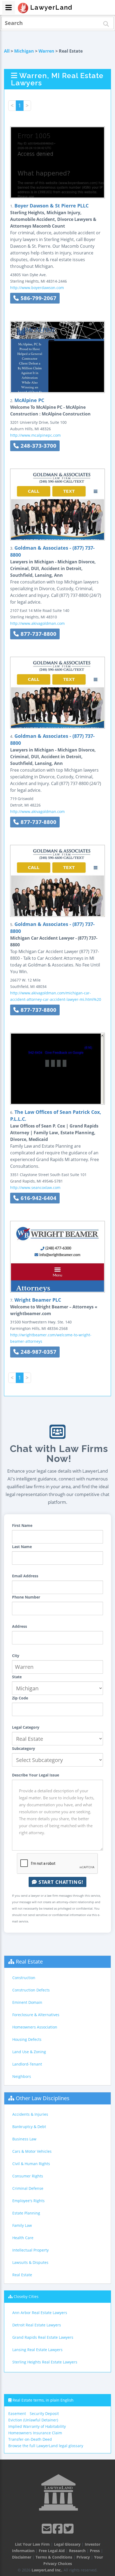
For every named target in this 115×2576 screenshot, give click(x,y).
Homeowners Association (35, 2027)
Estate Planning (26, 2213)
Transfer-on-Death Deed (30, 2439)
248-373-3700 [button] (38, 446)
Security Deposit (44, 2413)
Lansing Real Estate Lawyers (37, 2350)
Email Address (25, 1576)
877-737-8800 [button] (38, 634)
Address (20, 1626)
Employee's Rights (28, 2201)
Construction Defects (31, 1990)
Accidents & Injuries (30, 2114)
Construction (24, 1978)
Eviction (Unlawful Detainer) (33, 2420)
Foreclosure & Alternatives (36, 2015)
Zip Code (20, 1698)
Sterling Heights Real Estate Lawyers (45, 2362)
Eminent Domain (27, 2002)
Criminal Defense (28, 2188)
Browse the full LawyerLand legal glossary (46, 2446)
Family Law (22, 2225)
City (16, 1656)
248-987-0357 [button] (38, 1352)
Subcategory (24, 1748)
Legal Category (26, 1727)
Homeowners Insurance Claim (35, 2433)
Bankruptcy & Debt (29, 2127)
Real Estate (29, 1962)
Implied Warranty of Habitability (37, 2426)
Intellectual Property (30, 2250)
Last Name (22, 1547)
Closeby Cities (26, 2296)
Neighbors (22, 2076)
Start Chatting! (60, 1882)
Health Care (23, 2238)
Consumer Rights (28, 2176)
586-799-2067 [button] (38, 298)
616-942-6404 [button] (38, 1198)
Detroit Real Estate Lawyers (37, 2325)
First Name (22, 1525)
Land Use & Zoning (29, 2052)
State (17, 1677)
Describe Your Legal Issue (36, 1775)
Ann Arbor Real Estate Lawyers (40, 2313)
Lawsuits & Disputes (30, 2262)
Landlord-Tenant (27, 2064)
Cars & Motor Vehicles (32, 2151)
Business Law (24, 2139)
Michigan (24, 51)
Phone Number (26, 1597)
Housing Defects (27, 2039)
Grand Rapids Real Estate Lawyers (43, 2337)
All (7, 51)
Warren (46, 51)
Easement (17, 2413)
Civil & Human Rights (31, 2164)
